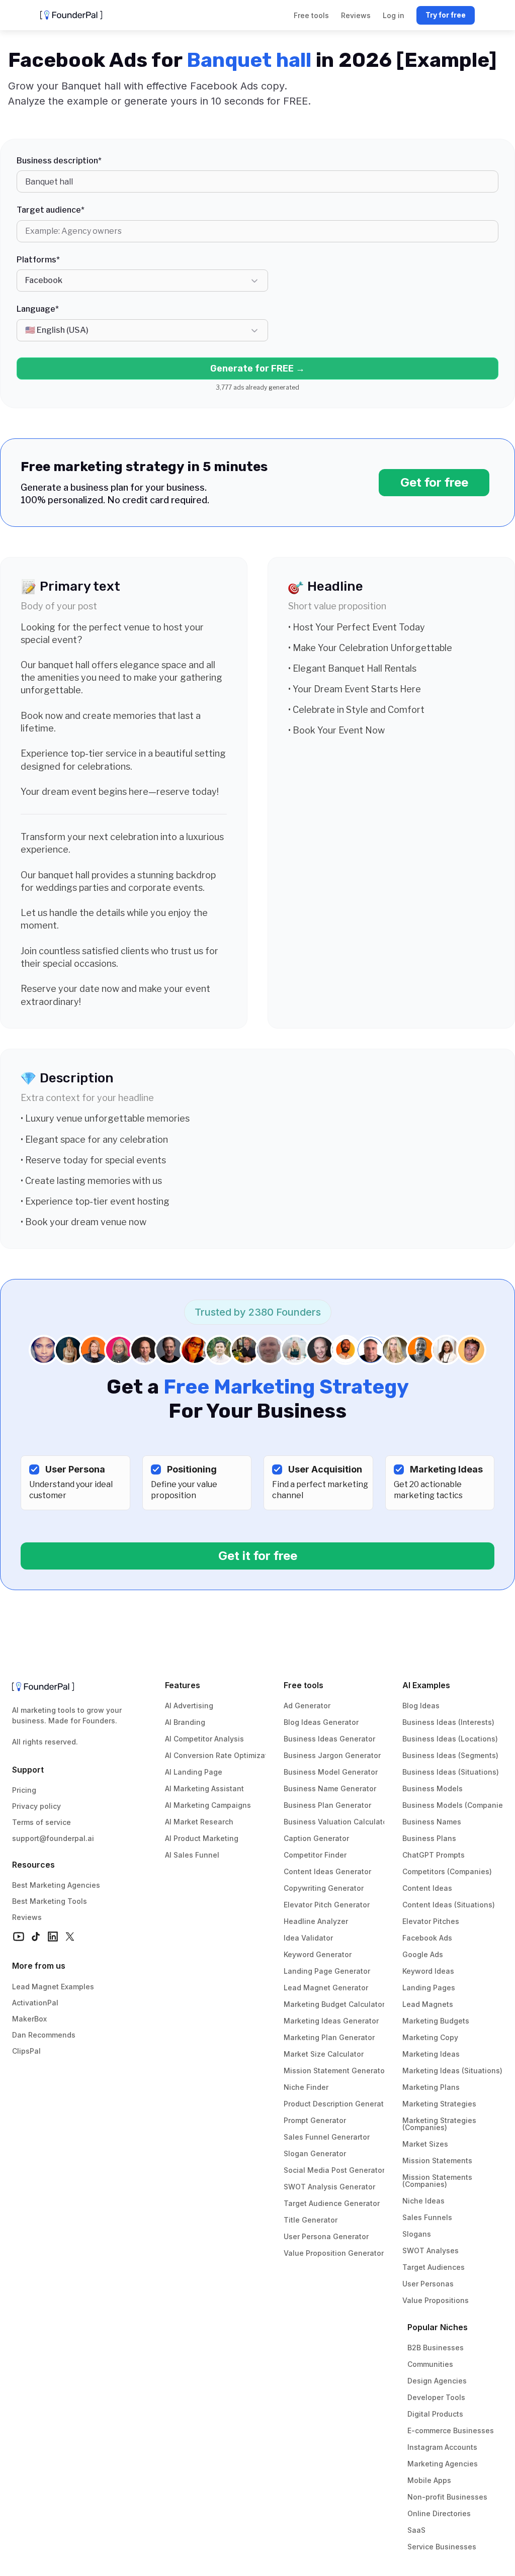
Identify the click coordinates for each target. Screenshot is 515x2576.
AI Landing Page (194, 1772)
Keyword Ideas (428, 1971)
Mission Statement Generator (335, 2071)
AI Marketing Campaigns (208, 1805)
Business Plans (429, 1838)
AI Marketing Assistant (204, 1788)
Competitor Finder (315, 1855)
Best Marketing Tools (50, 1901)
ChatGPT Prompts (434, 1855)
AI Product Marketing (202, 1838)
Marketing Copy (430, 2037)
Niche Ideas (423, 2201)
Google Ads (423, 1954)
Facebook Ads (427, 1938)
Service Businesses (442, 2547)
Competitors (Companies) (447, 1871)
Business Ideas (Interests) (448, 1722)
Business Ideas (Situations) (451, 1772)
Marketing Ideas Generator (331, 2021)
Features (183, 1685)
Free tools (304, 1685)
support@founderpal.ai (53, 1838)
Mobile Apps (429, 2480)
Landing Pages (429, 1988)
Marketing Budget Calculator (334, 2004)
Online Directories (439, 2513)
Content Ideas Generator (327, 1871)
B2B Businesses (436, 2348)
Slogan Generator (315, 2153)
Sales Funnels (427, 2217)
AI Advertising (189, 1706)
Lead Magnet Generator (326, 1988)
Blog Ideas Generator (321, 1722)
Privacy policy (36, 1806)
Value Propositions (436, 2300)
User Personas (428, 2284)
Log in (394, 15)
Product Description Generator (337, 2104)
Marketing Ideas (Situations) (452, 2071)
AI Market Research (199, 1822)
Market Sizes (425, 2144)
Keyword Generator (318, 1954)
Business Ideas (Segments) (450, 1755)
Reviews (27, 1917)
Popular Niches (438, 2327)
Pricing (24, 1790)
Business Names (432, 1822)
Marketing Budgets (436, 2021)
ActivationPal (35, 2003)
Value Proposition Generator (334, 2253)
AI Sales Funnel (192, 1855)
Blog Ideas (421, 1706)
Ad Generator (307, 1706)
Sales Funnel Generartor (327, 2137)
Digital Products (435, 2414)
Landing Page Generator (327, 1971)
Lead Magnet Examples (53, 1987)
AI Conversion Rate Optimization (222, 1755)
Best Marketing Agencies (56, 1885)
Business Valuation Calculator (337, 1822)
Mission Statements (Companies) (438, 2181)
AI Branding (185, 1722)
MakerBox (29, 2019)
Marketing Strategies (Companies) (440, 2124)
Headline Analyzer (316, 1921)
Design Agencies (437, 2381)
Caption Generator (316, 1838)
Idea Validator (308, 1938)
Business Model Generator (331, 1772)
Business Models (433, 1788)
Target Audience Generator (332, 2203)
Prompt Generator (315, 2120)
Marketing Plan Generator (329, 2037)
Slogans (417, 2234)
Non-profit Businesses (447, 2497)
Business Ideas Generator (329, 1739)
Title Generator (311, 2220)
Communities (430, 2364)
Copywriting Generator (324, 1888)
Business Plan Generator (327, 1805)
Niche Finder (306, 2087)
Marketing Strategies (439, 2104)
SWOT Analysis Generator (329, 2187)
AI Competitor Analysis (204, 1739)
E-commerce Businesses (451, 2430)
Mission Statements (437, 2160)
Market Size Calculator (324, 2054)
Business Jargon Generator (332, 1755)
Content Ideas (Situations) (449, 1905)
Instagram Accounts (442, 2447)
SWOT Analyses (431, 2250)
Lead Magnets (428, 2004)
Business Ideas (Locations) (450, 1739)
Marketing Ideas (431, 2054)
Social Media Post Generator (334, 2170)
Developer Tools (436, 2397)
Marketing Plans (431, 2087)
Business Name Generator (330, 1788)
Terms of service (41, 1822)
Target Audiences (434, 2267)
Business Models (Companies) (456, 1805)
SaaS (416, 2530)
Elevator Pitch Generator (327, 1905)
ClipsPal (26, 2051)
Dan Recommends (44, 2035)
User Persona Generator (326, 2236)
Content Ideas (427, 1888)
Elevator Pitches (431, 1921)
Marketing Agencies (443, 2464)
